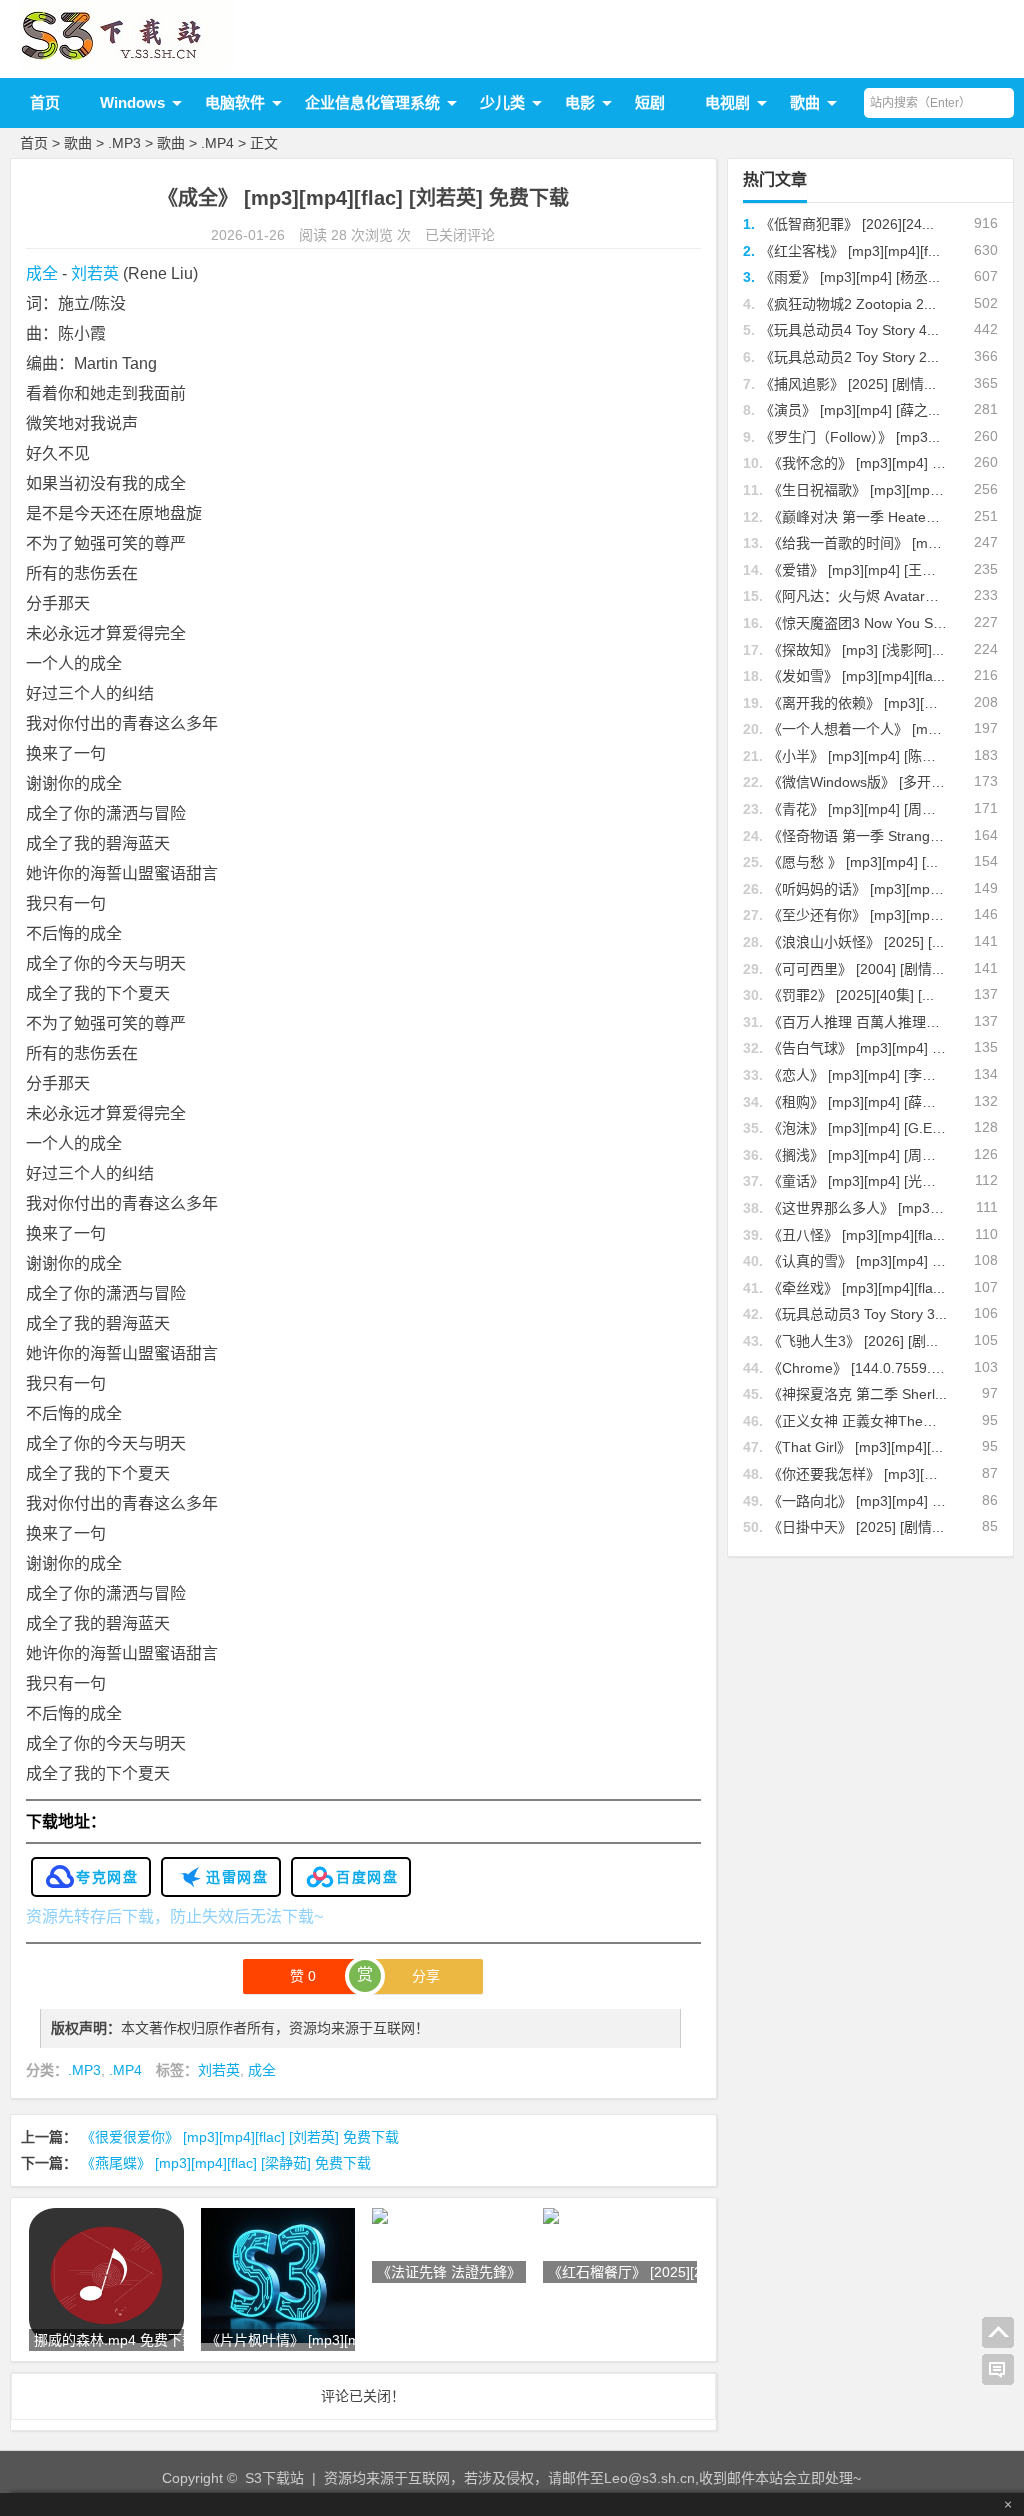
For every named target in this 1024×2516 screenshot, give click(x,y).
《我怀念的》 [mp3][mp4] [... (858, 463)
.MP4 (217, 143)
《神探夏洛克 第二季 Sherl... (857, 1394)
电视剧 (727, 102)
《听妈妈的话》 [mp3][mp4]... (861, 889)
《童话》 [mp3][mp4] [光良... (858, 1181)
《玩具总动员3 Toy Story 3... (857, 1314)
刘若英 (95, 273)
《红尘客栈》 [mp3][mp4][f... (850, 251)
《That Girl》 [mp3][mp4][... (855, 1447)
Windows (132, 102)
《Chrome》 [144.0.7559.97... (863, 1368)
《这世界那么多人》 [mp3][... (859, 1208)
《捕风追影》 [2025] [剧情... (848, 384)
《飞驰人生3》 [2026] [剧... (853, 1341)
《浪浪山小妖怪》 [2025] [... (856, 942)
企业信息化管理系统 (372, 102)
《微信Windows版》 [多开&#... (864, 782)
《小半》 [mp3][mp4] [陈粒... (858, 756)
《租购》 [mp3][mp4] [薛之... (858, 1102)
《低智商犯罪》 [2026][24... (847, 224)
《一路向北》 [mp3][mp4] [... (858, 1501)
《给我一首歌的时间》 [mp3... (862, 543)
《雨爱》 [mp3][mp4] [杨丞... (850, 277)
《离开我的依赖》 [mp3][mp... (862, 703)
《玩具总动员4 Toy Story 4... (849, 330)
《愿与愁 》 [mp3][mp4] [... (853, 862)
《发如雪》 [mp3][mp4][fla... (856, 676)
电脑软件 (235, 102)
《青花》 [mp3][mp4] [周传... (858, 809)
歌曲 (805, 102)
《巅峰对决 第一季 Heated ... (859, 517)
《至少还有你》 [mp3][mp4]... (861, 915)
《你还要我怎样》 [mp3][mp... (862, 1474)
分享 (426, 1976)
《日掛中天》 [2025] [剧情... (856, 1527)
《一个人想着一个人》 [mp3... (862, 729)
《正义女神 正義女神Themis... (862, 1421)
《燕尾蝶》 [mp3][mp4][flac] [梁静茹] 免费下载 (226, 2163)
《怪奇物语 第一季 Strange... (859, 836)
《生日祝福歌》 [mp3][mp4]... (861, 490)
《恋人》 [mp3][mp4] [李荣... (858, 1075)
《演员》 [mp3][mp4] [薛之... (850, 410)
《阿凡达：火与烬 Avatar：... (859, 596)
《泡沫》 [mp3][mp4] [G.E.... (858, 1128)
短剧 (650, 102)
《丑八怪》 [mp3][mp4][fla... (856, 1235)
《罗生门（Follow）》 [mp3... (850, 437)
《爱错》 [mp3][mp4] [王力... (858, 570)
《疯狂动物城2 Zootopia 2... (848, 304)
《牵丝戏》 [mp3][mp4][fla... (856, 1288)
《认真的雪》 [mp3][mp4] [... (858, 1261)
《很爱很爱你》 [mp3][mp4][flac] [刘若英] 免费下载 (240, 2137)
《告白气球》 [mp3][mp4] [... (858, 1048)
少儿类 (502, 102)
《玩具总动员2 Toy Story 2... (849, 357)
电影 (580, 102)
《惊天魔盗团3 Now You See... (864, 623)
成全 (42, 273)
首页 (45, 102)
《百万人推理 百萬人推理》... (860, 1022)
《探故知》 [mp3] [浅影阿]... (856, 650)
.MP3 (124, 143)
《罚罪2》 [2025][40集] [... (851, 995)
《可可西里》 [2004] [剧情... (856, 969)
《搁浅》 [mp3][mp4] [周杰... (858, 1155)
